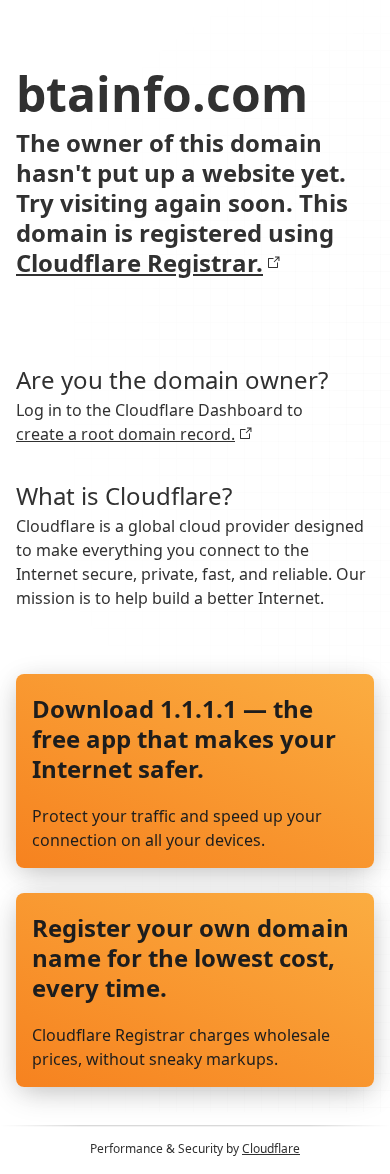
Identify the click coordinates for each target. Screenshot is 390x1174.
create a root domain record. (125, 434)
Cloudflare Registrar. (139, 263)
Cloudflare (271, 1148)
